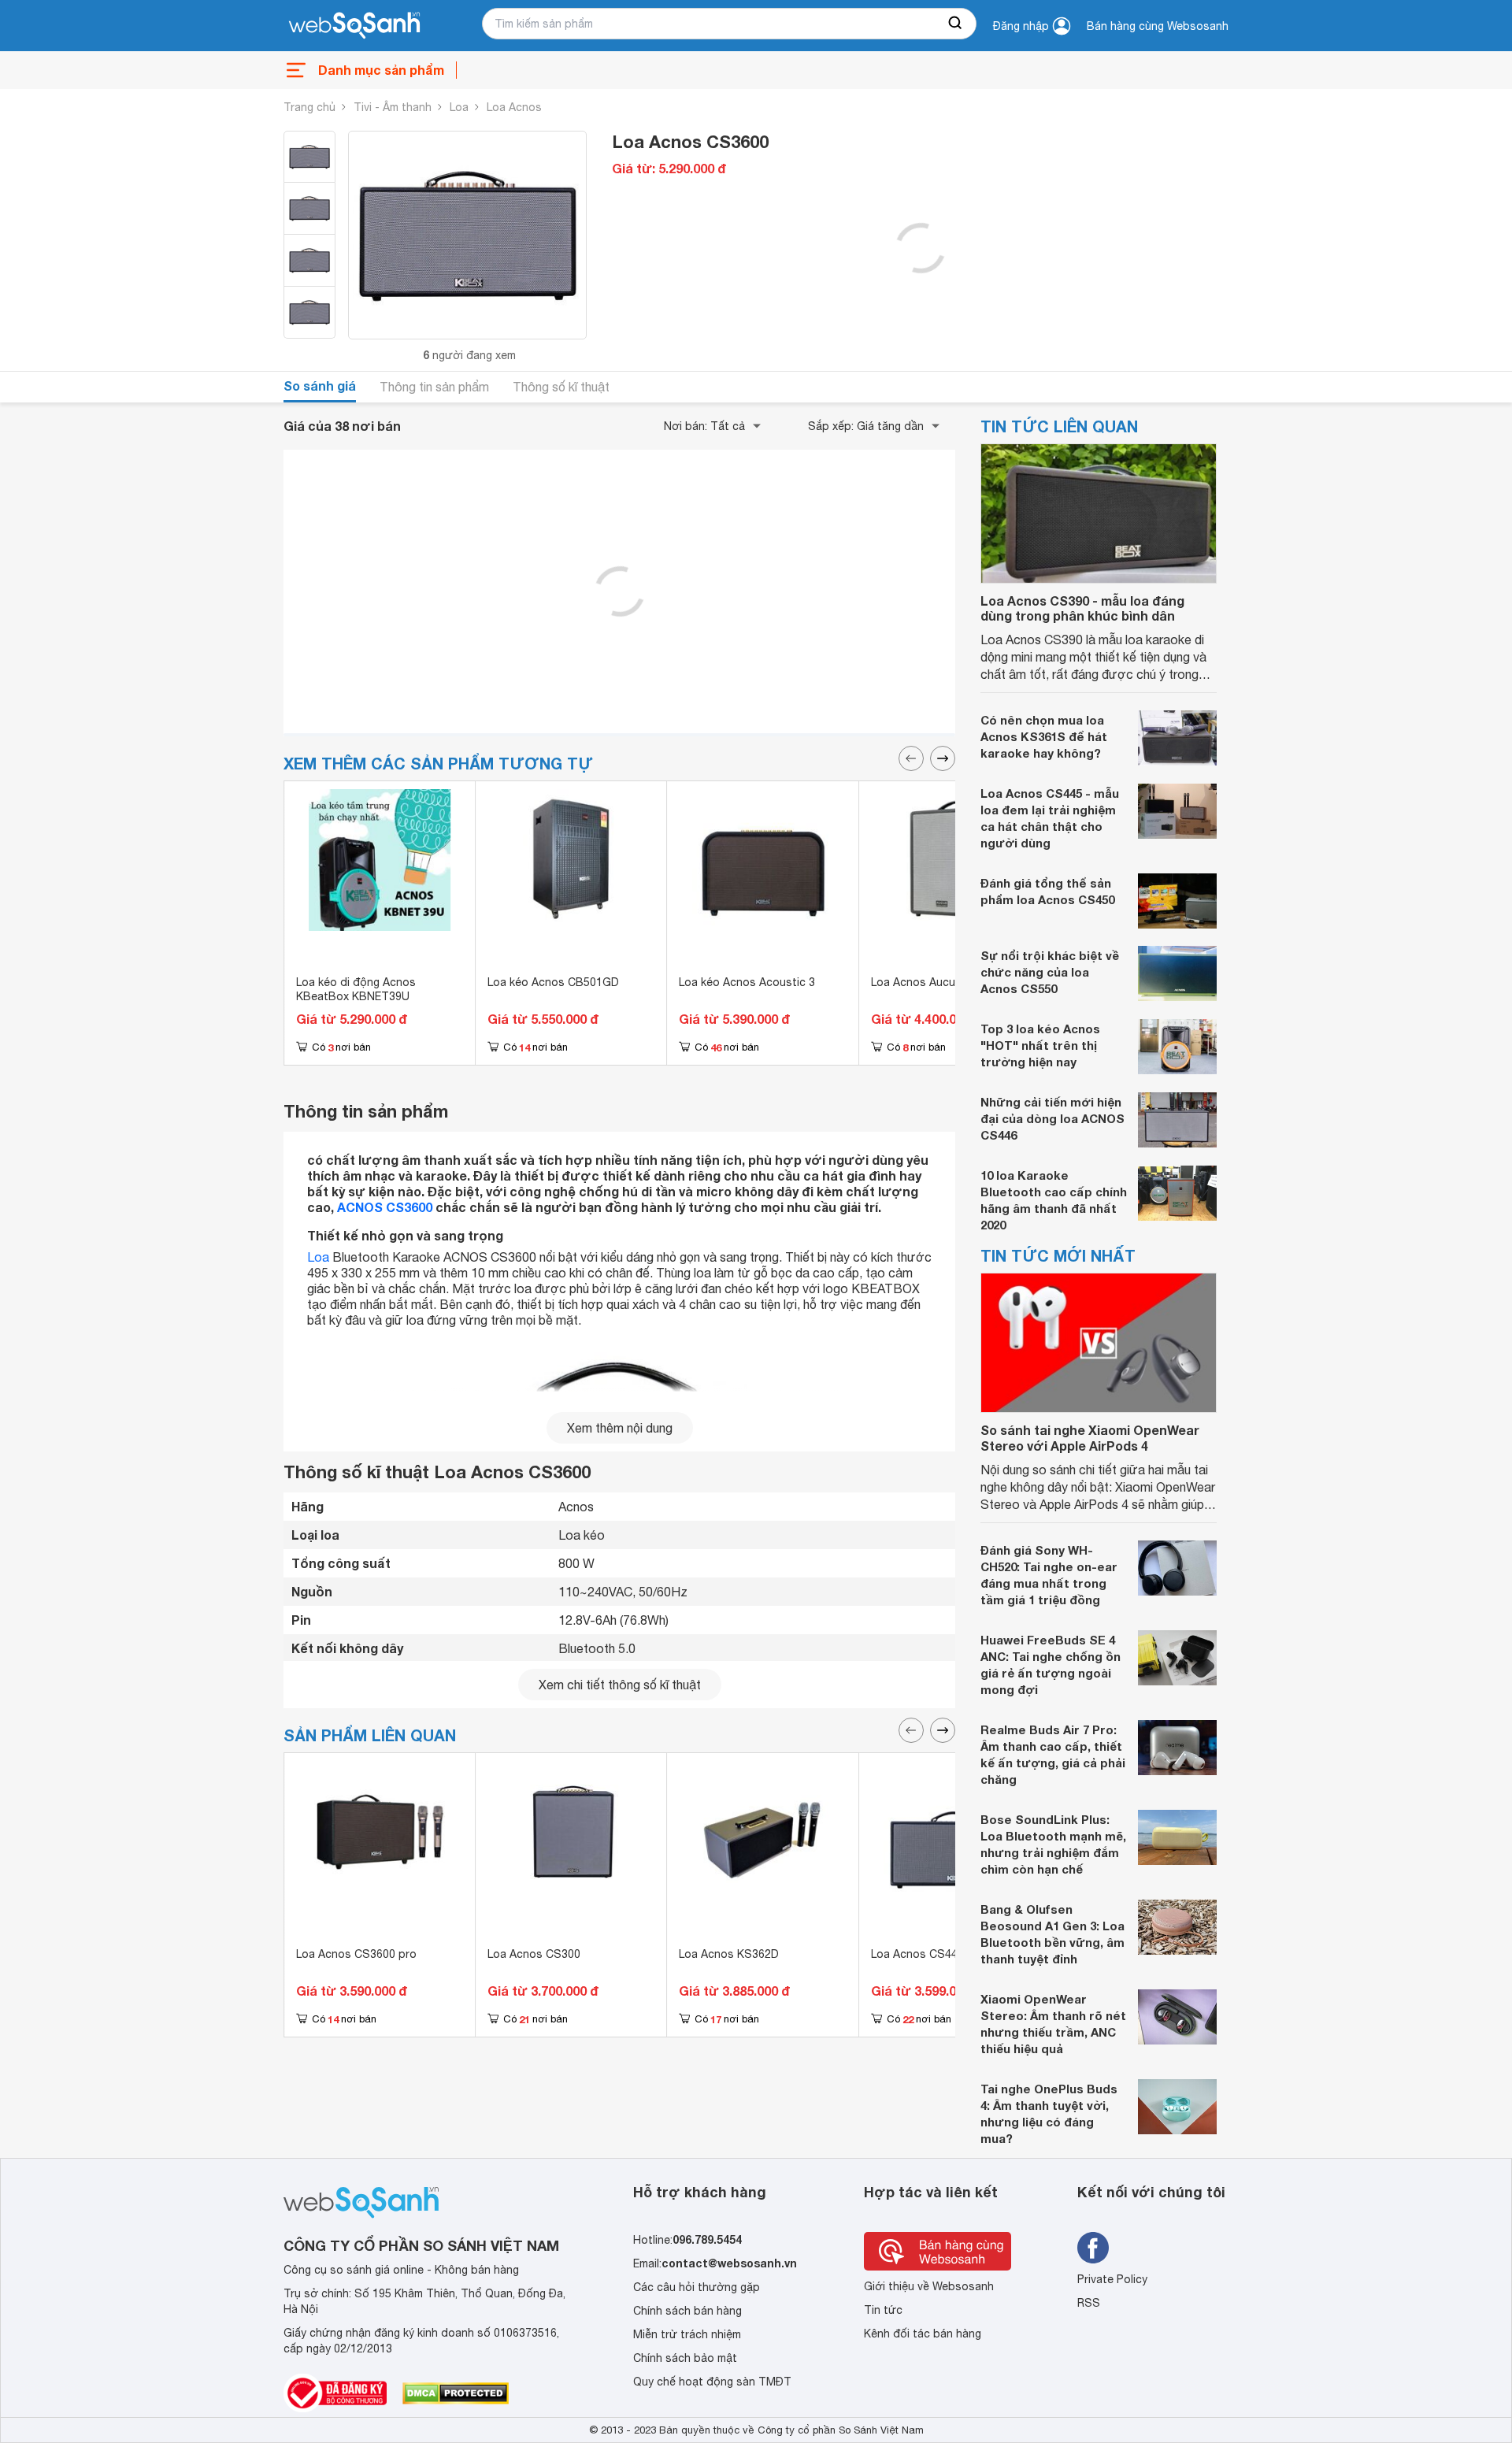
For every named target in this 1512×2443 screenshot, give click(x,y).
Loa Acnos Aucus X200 (931, 982)
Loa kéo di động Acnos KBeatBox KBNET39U (356, 989)
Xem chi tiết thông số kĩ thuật (620, 1685)
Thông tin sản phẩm (434, 387)
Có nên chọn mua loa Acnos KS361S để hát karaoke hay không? (1044, 736)
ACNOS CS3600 (385, 1207)
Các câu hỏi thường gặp (697, 2287)
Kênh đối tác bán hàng (923, 2334)
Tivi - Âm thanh (393, 107)
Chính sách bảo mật (685, 2358)
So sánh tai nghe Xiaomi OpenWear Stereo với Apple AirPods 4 (1090, 1437)
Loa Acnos (514, 107)
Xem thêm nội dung (620, 1428)
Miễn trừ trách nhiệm (687, 2334)
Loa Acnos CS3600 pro (356, 1954)
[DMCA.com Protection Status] (456, 2393)
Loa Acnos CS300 (534, 1954)
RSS (1089, 2303)
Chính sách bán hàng (687, 2311)
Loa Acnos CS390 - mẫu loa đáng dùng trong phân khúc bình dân (1082, 608)
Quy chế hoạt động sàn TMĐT (712, 2382)
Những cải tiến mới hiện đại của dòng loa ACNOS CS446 (1052, 1118)
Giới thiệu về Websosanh (929, 2286)
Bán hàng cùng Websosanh (1158, 26)
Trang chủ (309, 107)
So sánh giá (320, 386)
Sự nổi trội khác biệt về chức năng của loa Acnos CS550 (1050, 972)
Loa (459, 107)
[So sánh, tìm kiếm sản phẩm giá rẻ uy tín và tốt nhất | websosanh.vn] (354, 26)
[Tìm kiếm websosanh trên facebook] (1093, 2248)
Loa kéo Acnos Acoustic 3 (747, 982)
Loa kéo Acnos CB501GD (553, 982)
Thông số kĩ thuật (561, 387)
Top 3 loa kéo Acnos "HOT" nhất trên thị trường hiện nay (1040, 1045)
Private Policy (1112, 2279)
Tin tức (883, 2310)
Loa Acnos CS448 (917, 1954)
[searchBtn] (956, 24)
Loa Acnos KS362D (729, 1954)
